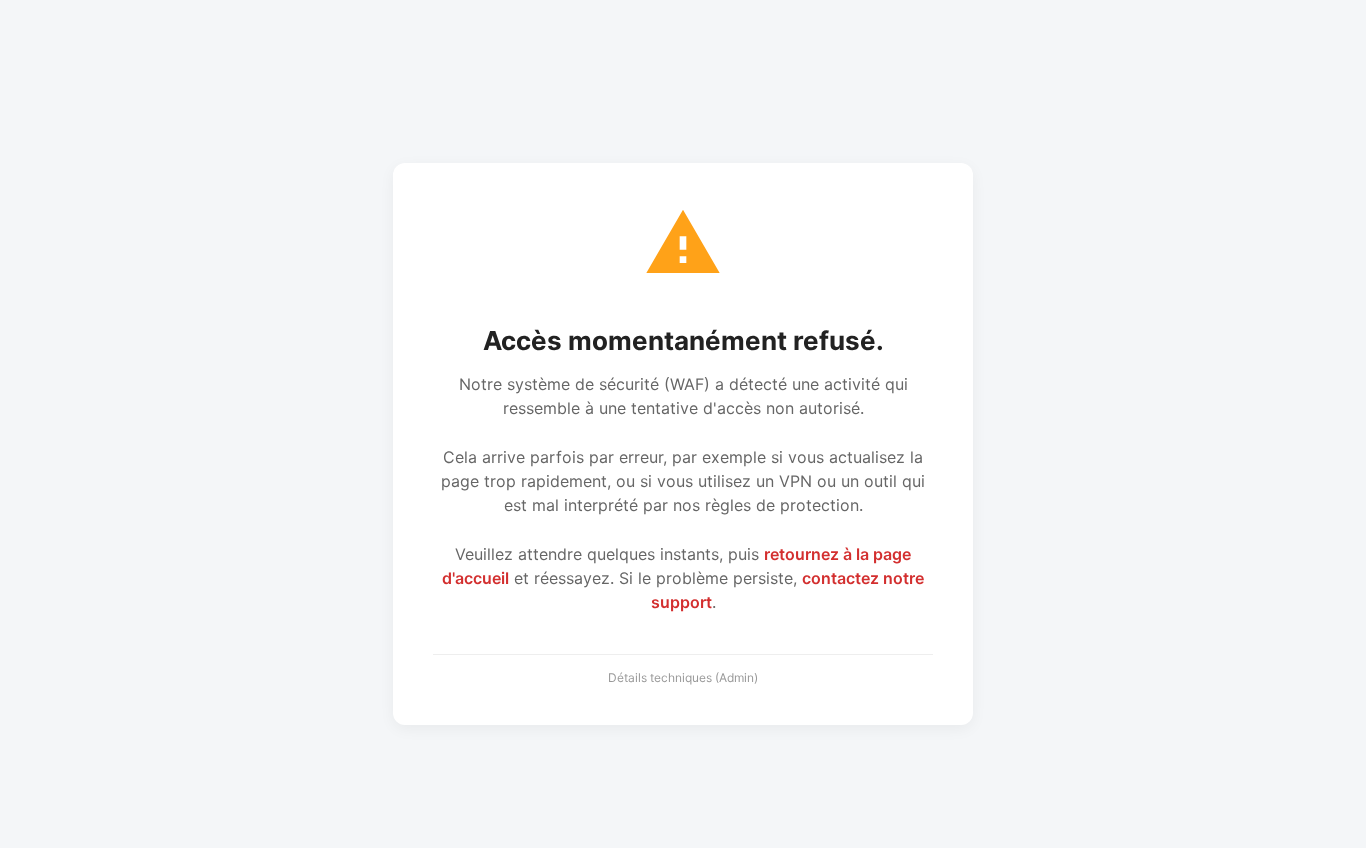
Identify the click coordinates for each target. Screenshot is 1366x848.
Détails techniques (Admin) (683, 677)
